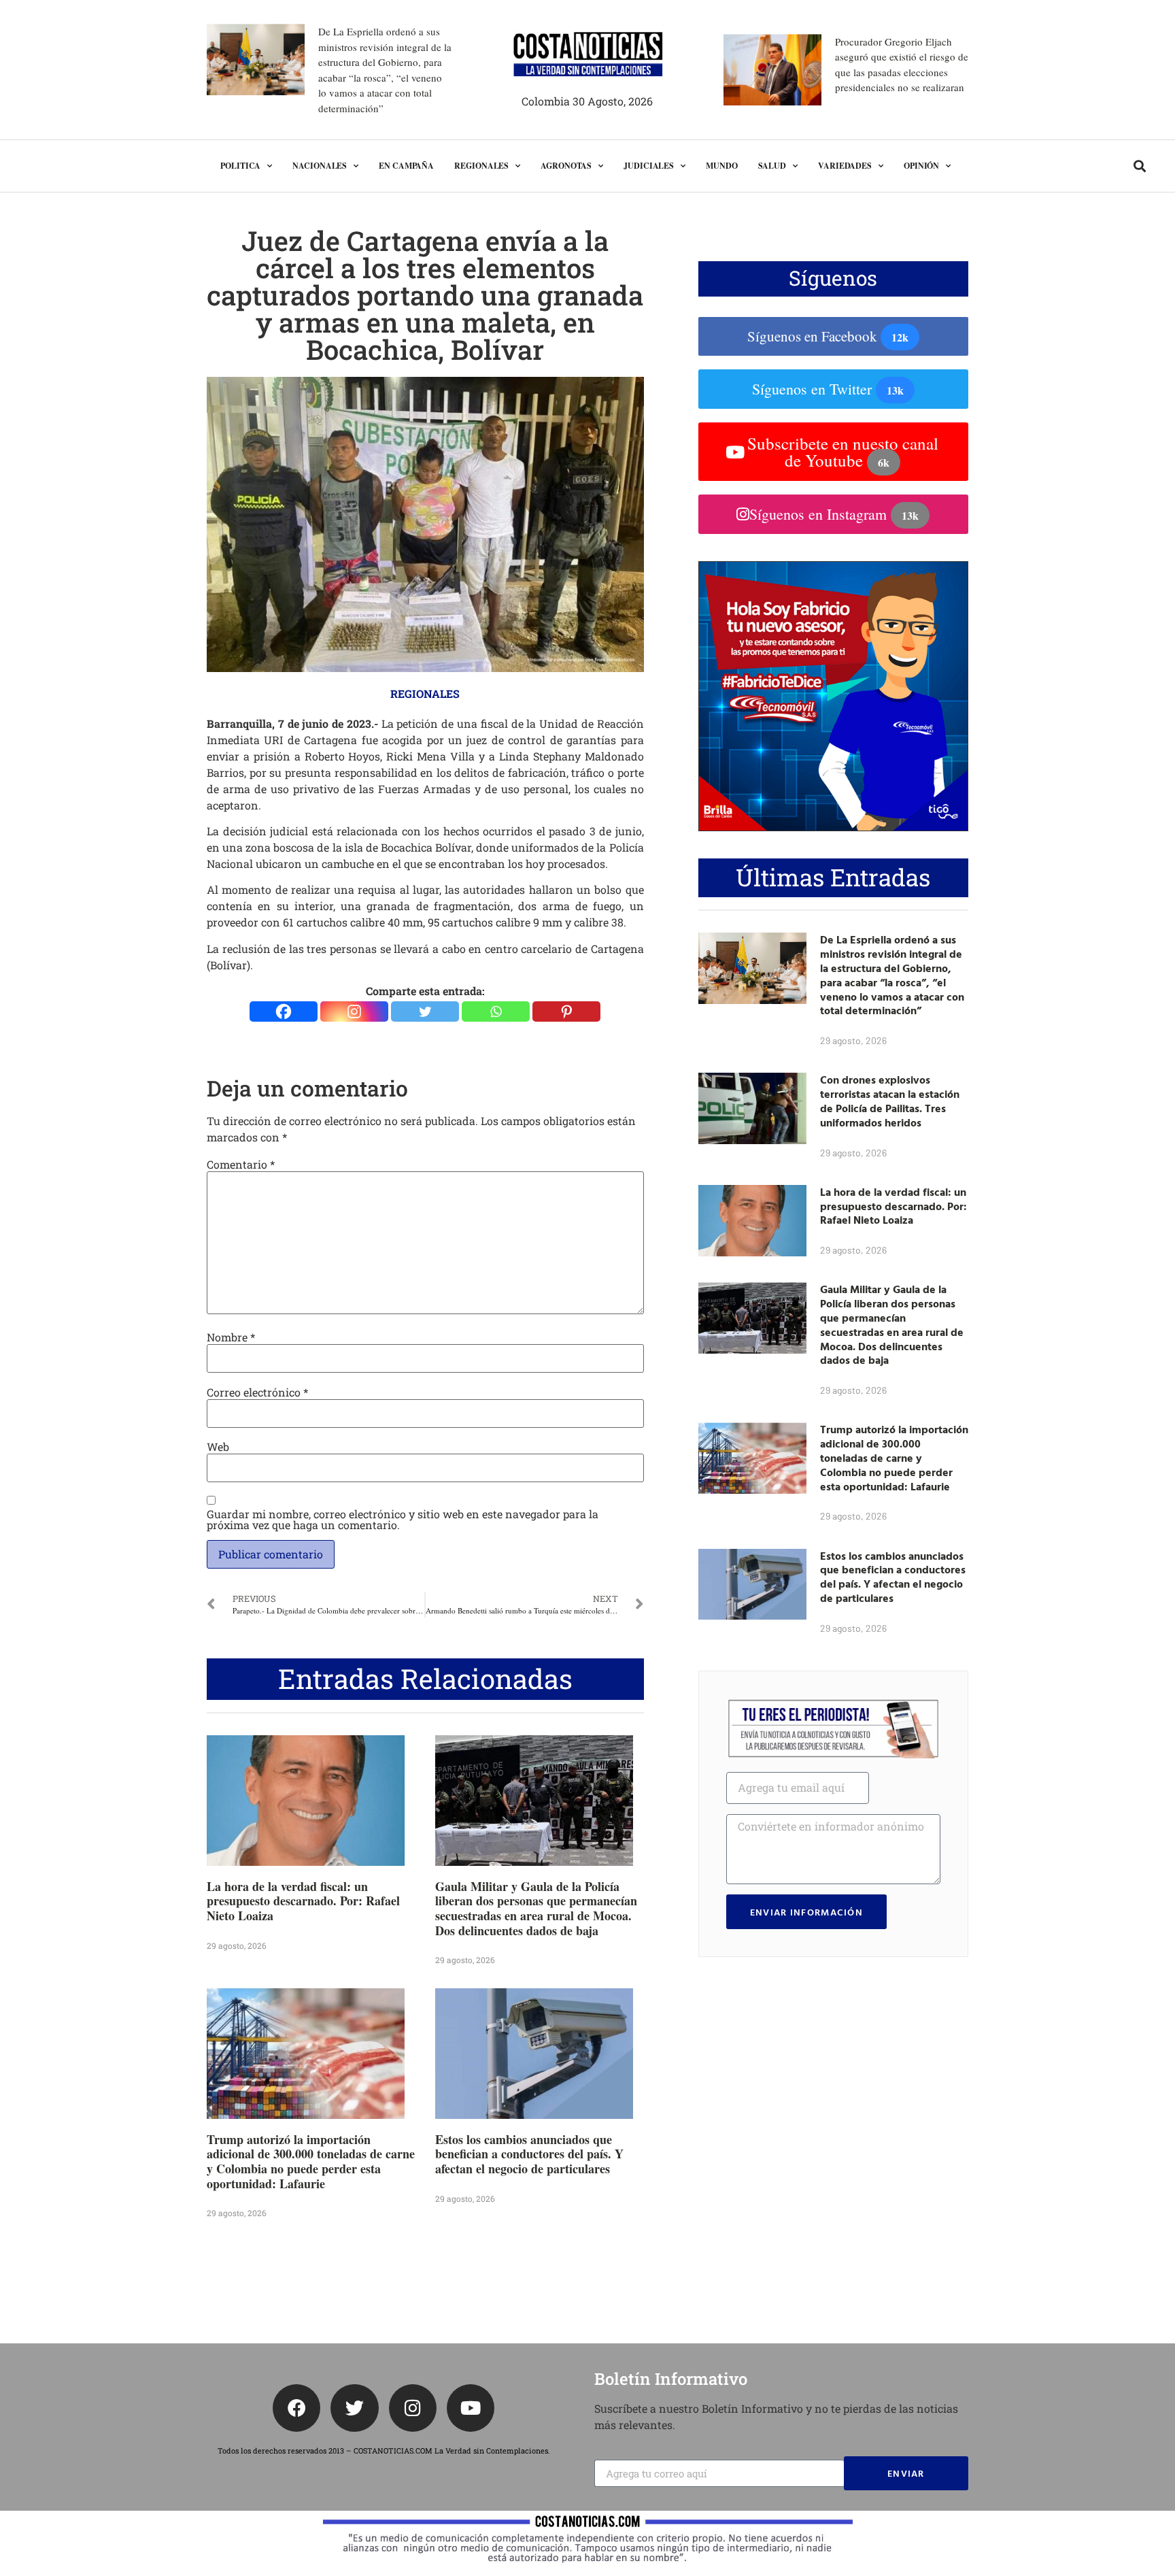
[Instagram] (354, 1011)
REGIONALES (481, 166)
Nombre (231, 1337)
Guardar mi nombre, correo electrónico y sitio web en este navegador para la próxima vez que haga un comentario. (403, 1520)
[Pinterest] (566, 1011)
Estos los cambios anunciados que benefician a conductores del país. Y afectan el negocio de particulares (529, 2154)
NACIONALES (320, 166)
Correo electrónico (257, 1392)
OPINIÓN (921, 166)
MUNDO (722, 166)
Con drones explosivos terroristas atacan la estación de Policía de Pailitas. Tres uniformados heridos (890, 1101)
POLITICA (240, 166)
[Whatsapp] (496, 1011)
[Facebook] (284, 1011)
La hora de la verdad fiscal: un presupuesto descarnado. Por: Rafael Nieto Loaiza (303, 1901)
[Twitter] (425, 1011)
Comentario (241, 1165)
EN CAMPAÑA (406, 166)
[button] (1139, 166)
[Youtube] (471, 2408)
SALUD (772, 166)
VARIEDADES (845, 166)
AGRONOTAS (566, 166)
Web (218, 1447)
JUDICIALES (649, 166)
